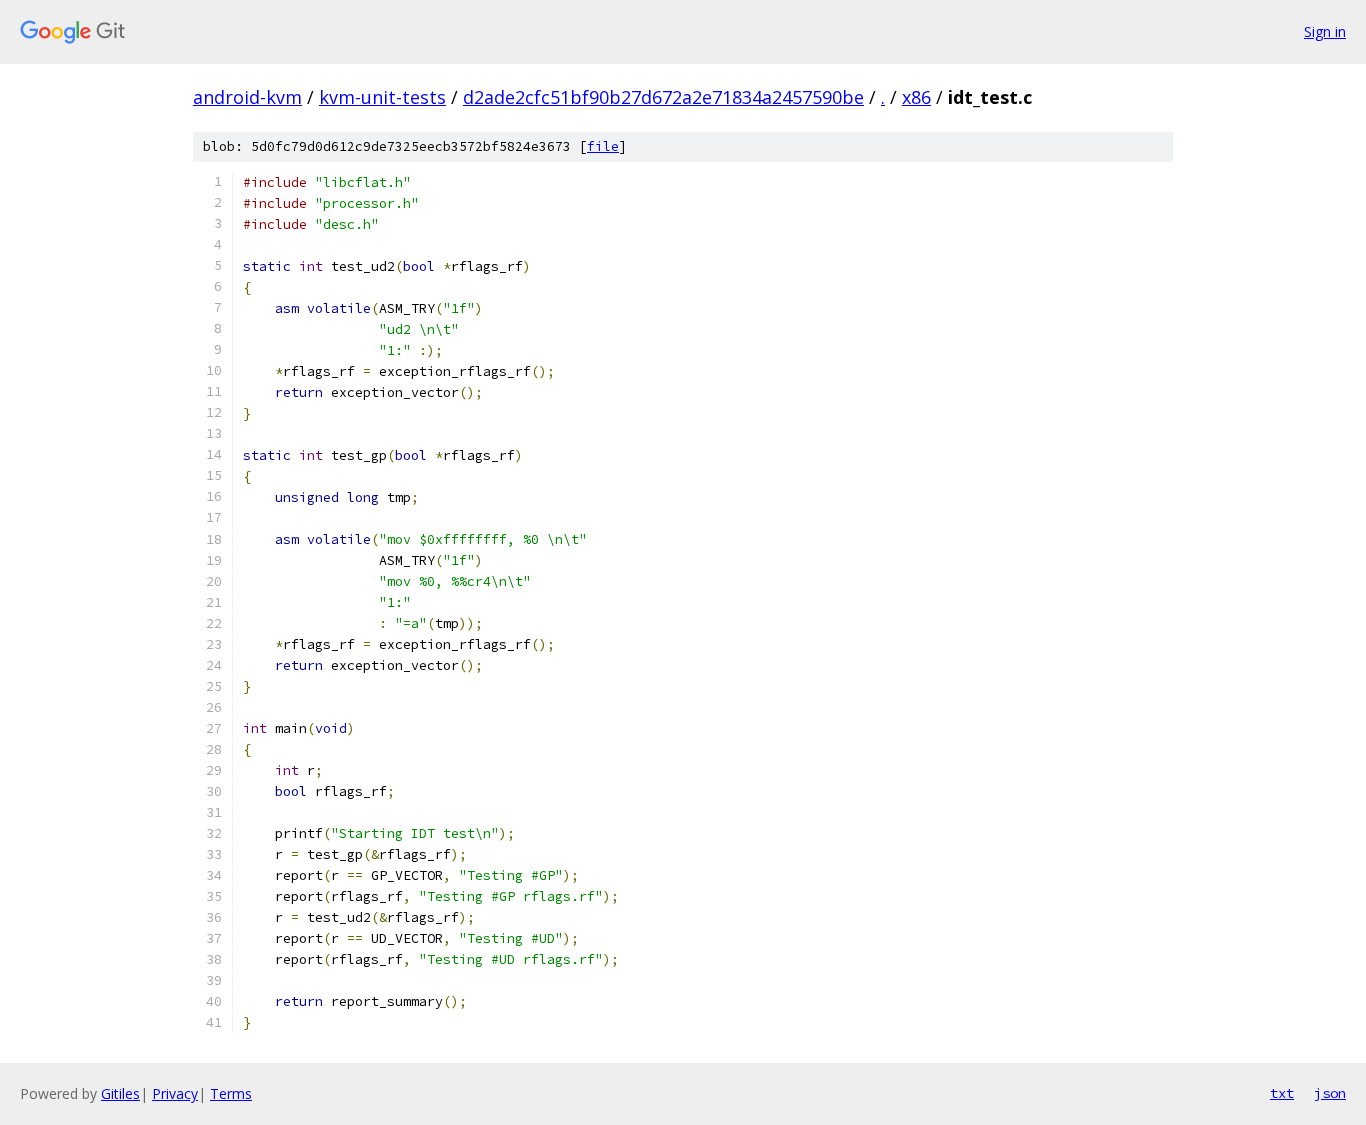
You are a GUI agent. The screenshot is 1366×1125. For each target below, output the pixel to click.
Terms (231, 1093)
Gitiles (120, 1093)
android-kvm (247, 97)
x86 (916, 97)
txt (1282, 1093)
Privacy (175, 1093)
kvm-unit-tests (382, 97)
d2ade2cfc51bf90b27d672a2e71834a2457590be (663, 97)
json (1330, 1093)
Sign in (1325, 31)
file (603, 146)
